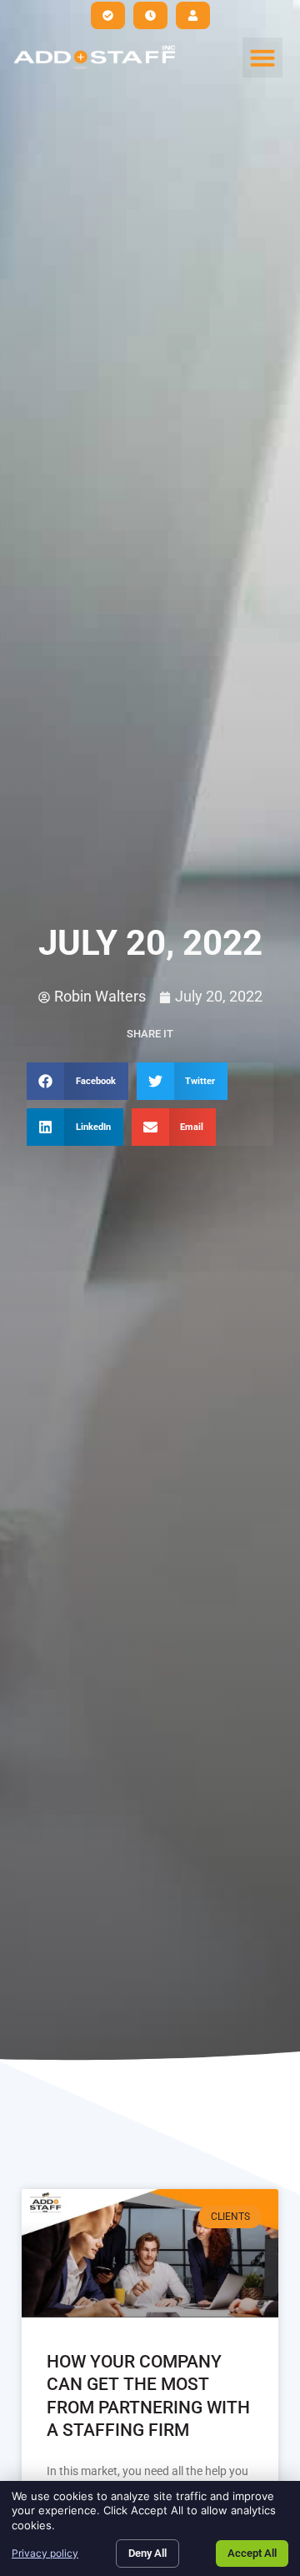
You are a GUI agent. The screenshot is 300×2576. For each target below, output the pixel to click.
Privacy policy (45, 2553)
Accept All (252, 2553)
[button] (262, 58)
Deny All (147, 2553)
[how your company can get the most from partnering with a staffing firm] (150, 2253)
